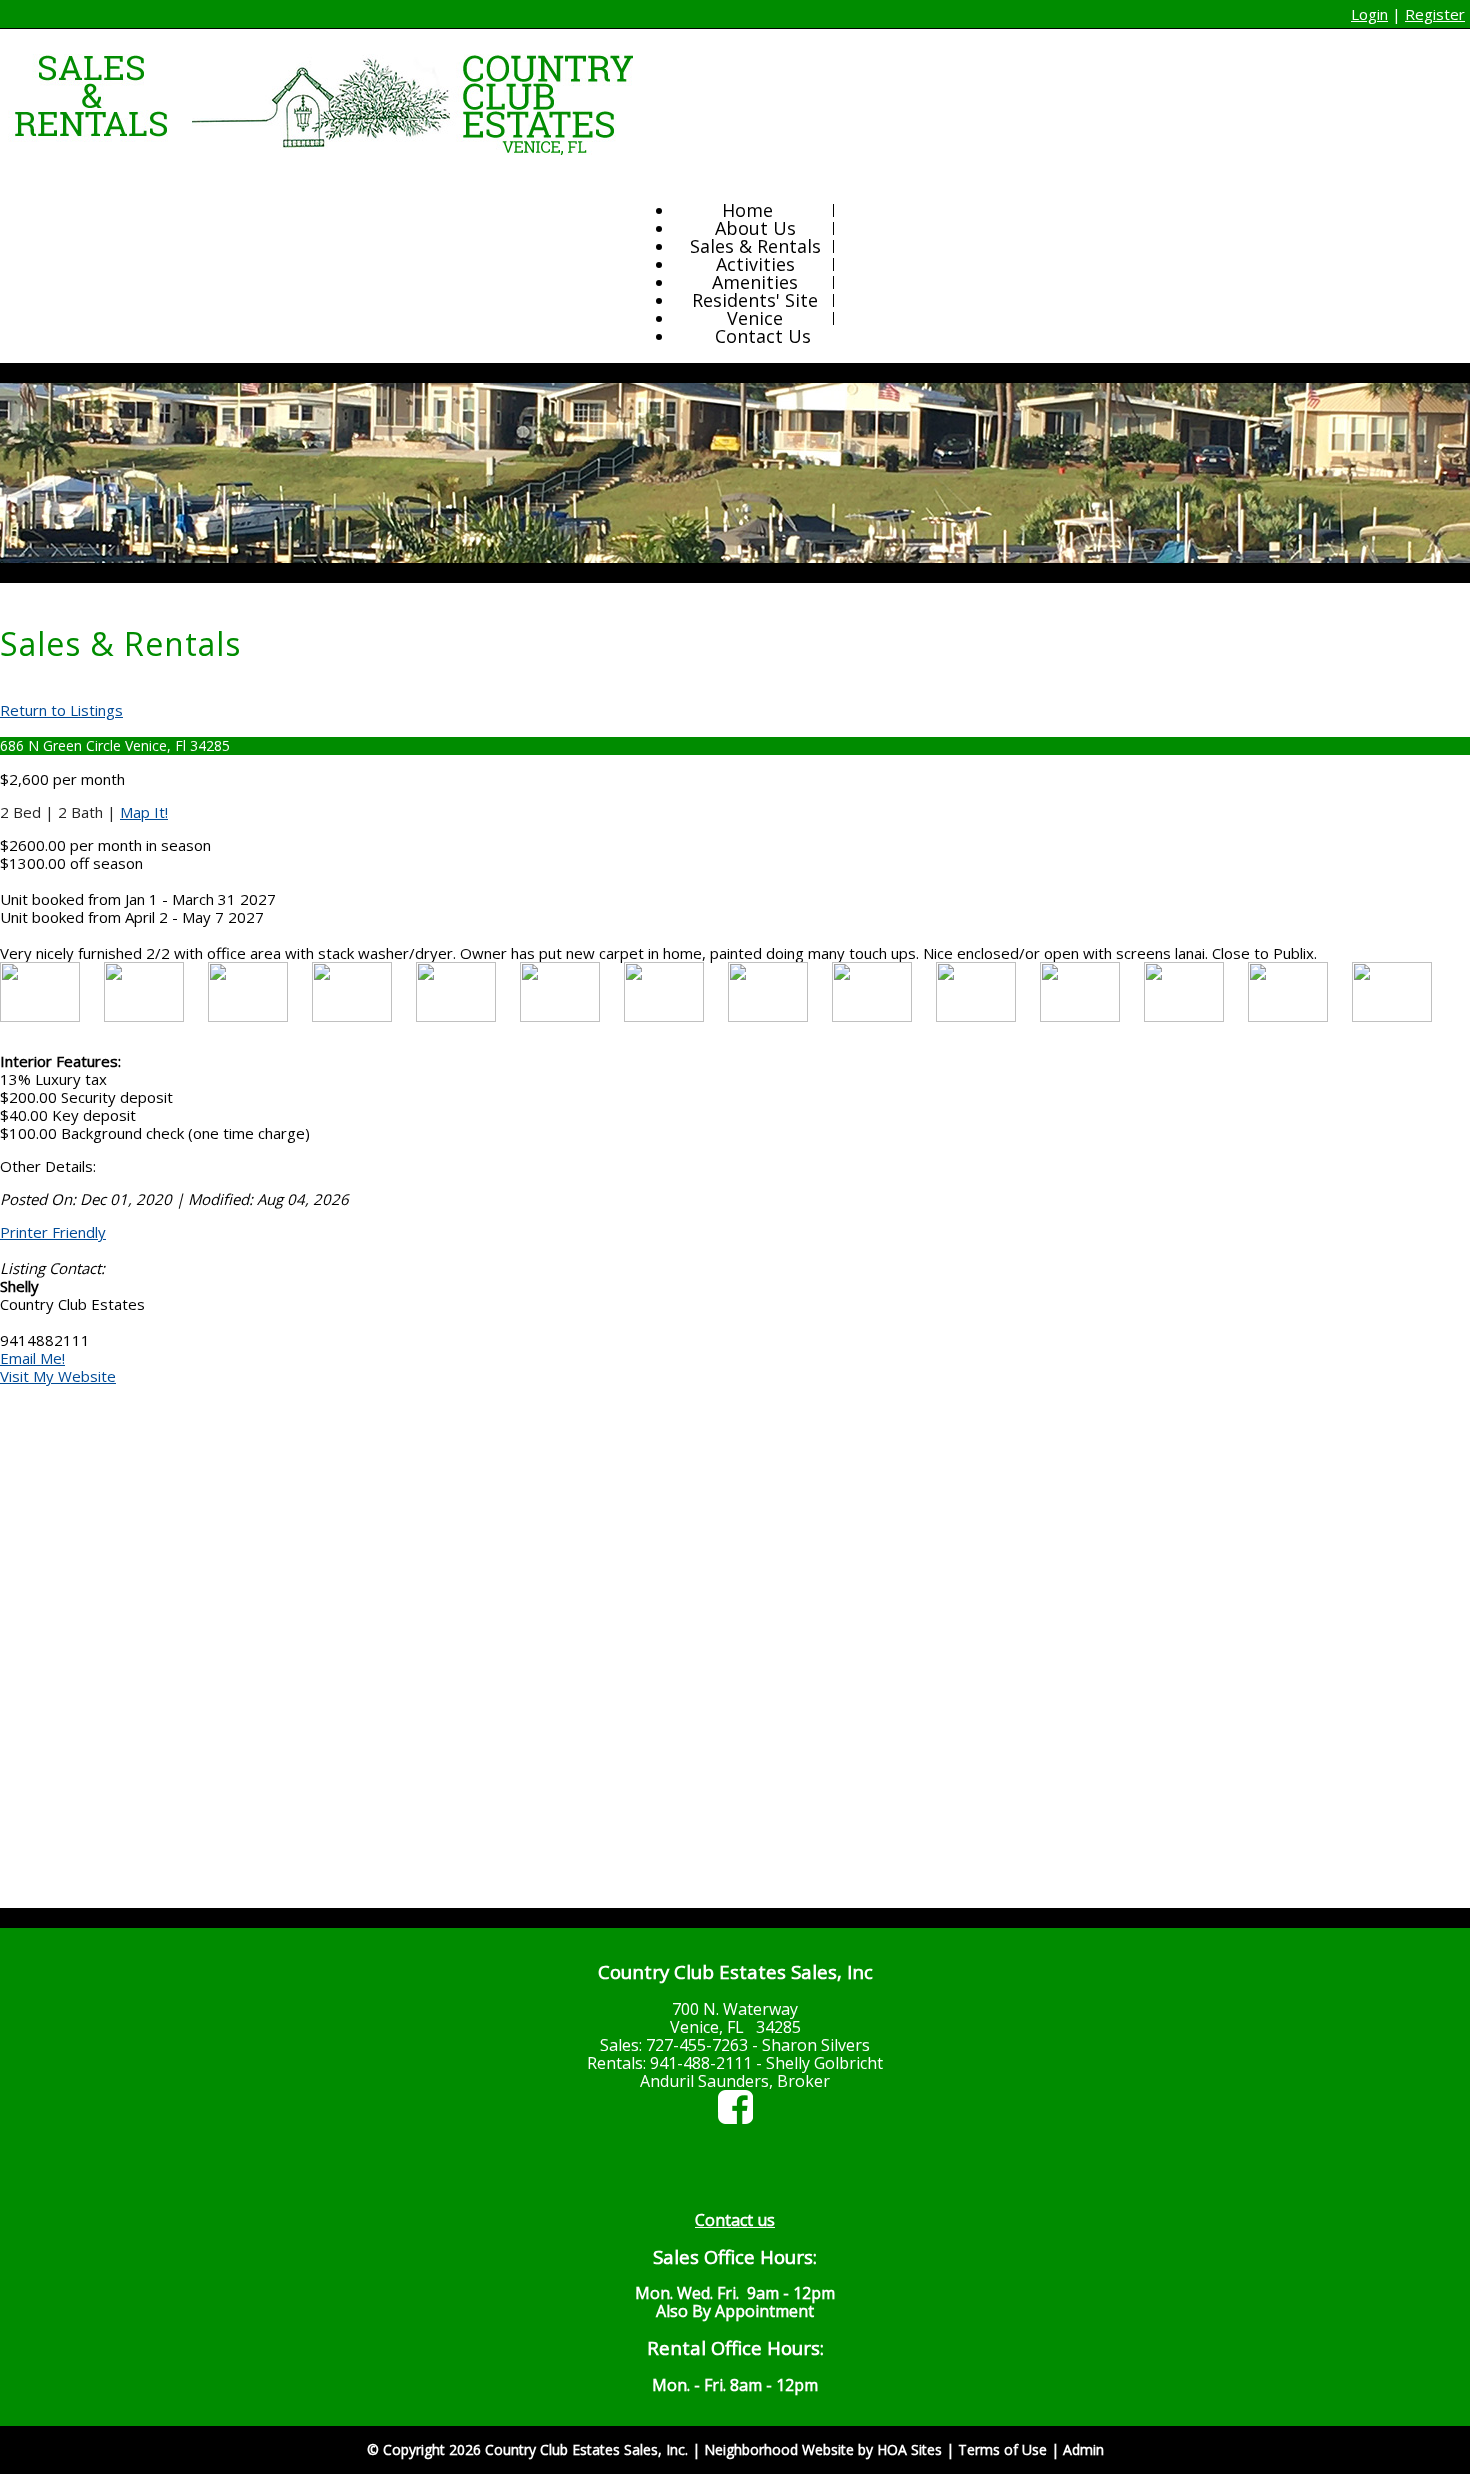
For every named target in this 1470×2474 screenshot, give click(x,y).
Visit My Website (58, 1376)
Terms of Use (1002, 2449)
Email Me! (32, 1358)
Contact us (735, 2220)
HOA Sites (909, 2449)
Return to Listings (61, 710)
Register (1435, 14)
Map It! (144, 812)
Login (1369, 14)
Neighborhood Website (779, 2449)
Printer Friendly (53, 1232)
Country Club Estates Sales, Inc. (586, 2449)
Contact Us (763, 336)
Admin (1083, 2449)
